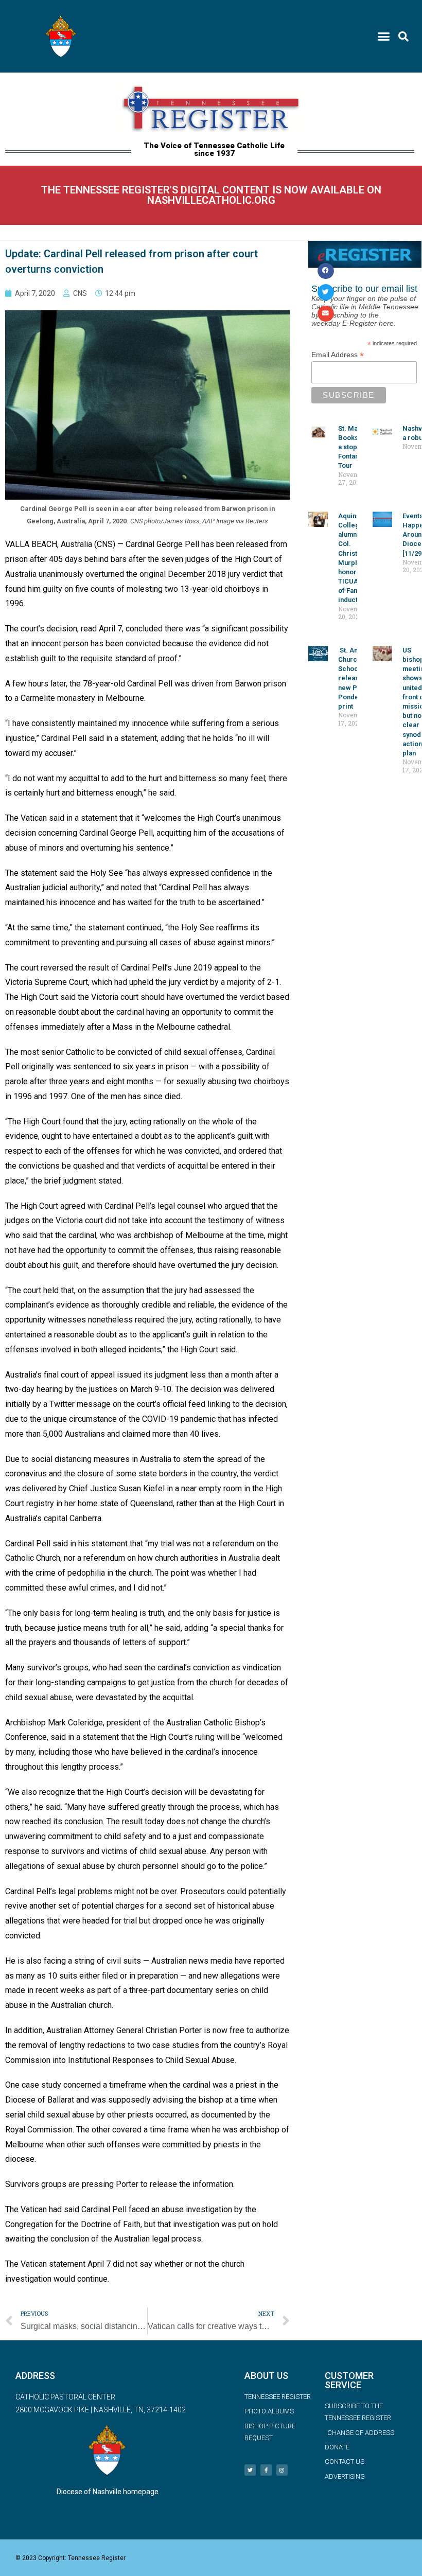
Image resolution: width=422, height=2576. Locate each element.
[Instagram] (282, 2470)
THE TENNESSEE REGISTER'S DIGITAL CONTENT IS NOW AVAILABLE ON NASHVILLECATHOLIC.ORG (211, 195)
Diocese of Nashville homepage (108, 2492)
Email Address (338, 355)
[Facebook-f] (266, 2470)
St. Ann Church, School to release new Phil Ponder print (353, 678)
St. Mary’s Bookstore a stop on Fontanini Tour (355, 447)
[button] (384, 37)
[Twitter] (250, 2470)
